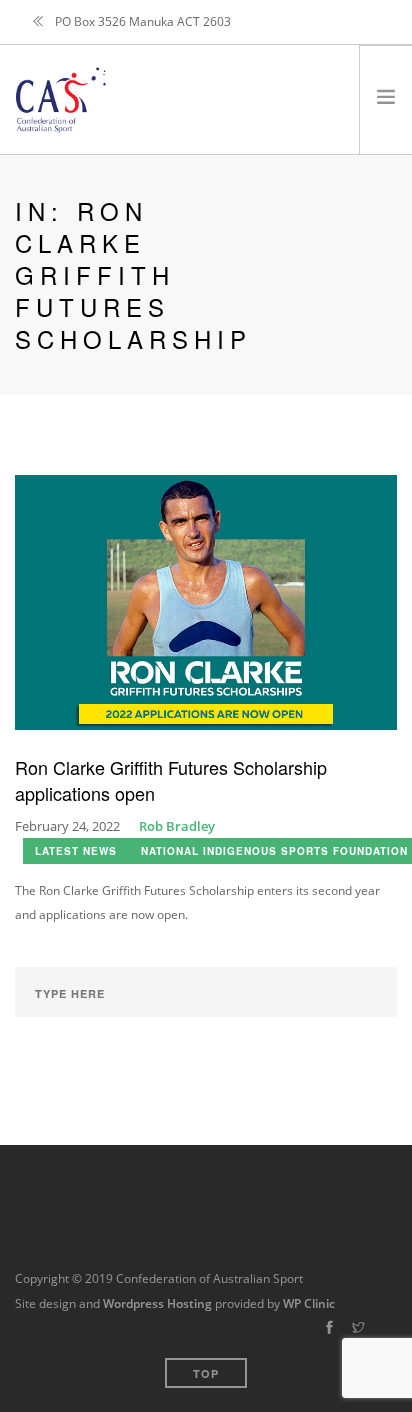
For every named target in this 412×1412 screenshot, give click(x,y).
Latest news (76, 851)
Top (206, 1373)
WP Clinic (309, 1303)
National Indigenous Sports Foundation (274, 851)
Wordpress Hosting (157, 1303)
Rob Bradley (177, 826)
